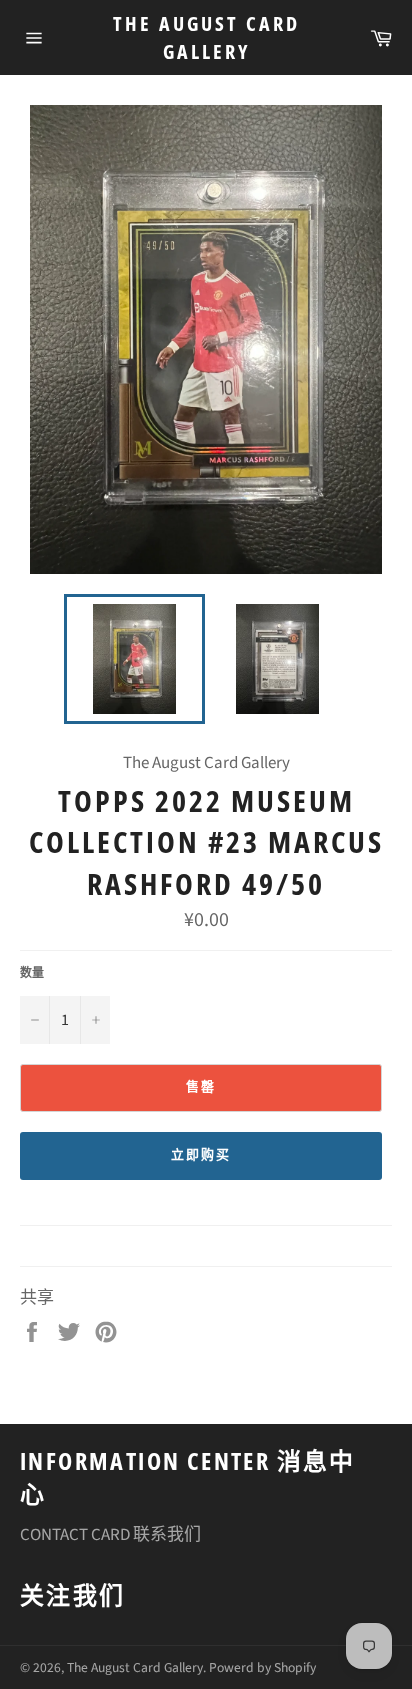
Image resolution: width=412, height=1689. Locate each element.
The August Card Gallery (206, 37)
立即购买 (201, 1155)
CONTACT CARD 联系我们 (110, 1535)
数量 (32, 974)
